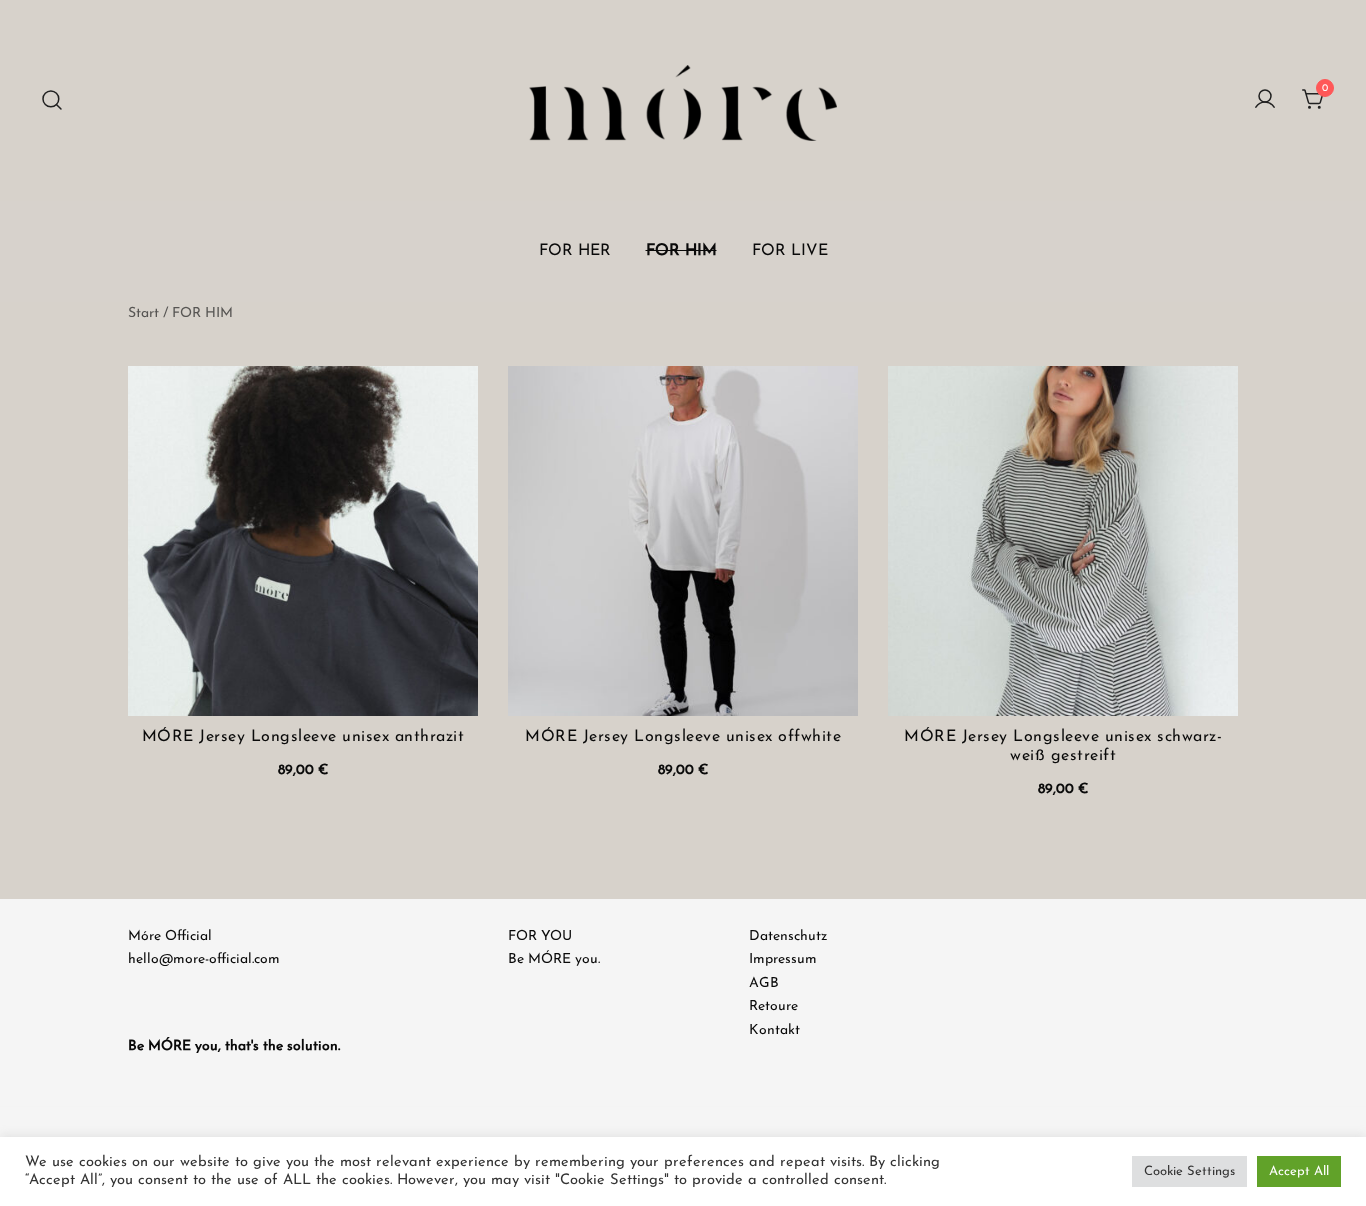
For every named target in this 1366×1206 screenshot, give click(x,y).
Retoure (773, 1006)
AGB (764, 983)
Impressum (783, 959)
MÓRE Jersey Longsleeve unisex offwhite (683, 737)
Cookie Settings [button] (1189, 1171)
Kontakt (774, 1030)
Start (143, 313)
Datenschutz (788, 936)
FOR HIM (681, 251)
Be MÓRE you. (554, 959)
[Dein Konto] (1265, 101)
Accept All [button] (1299, 1171)
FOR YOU (540, 936)
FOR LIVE (790, 251)
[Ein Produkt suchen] (52, 100)
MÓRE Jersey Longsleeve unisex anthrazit (303, 737)
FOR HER (575, 251)
